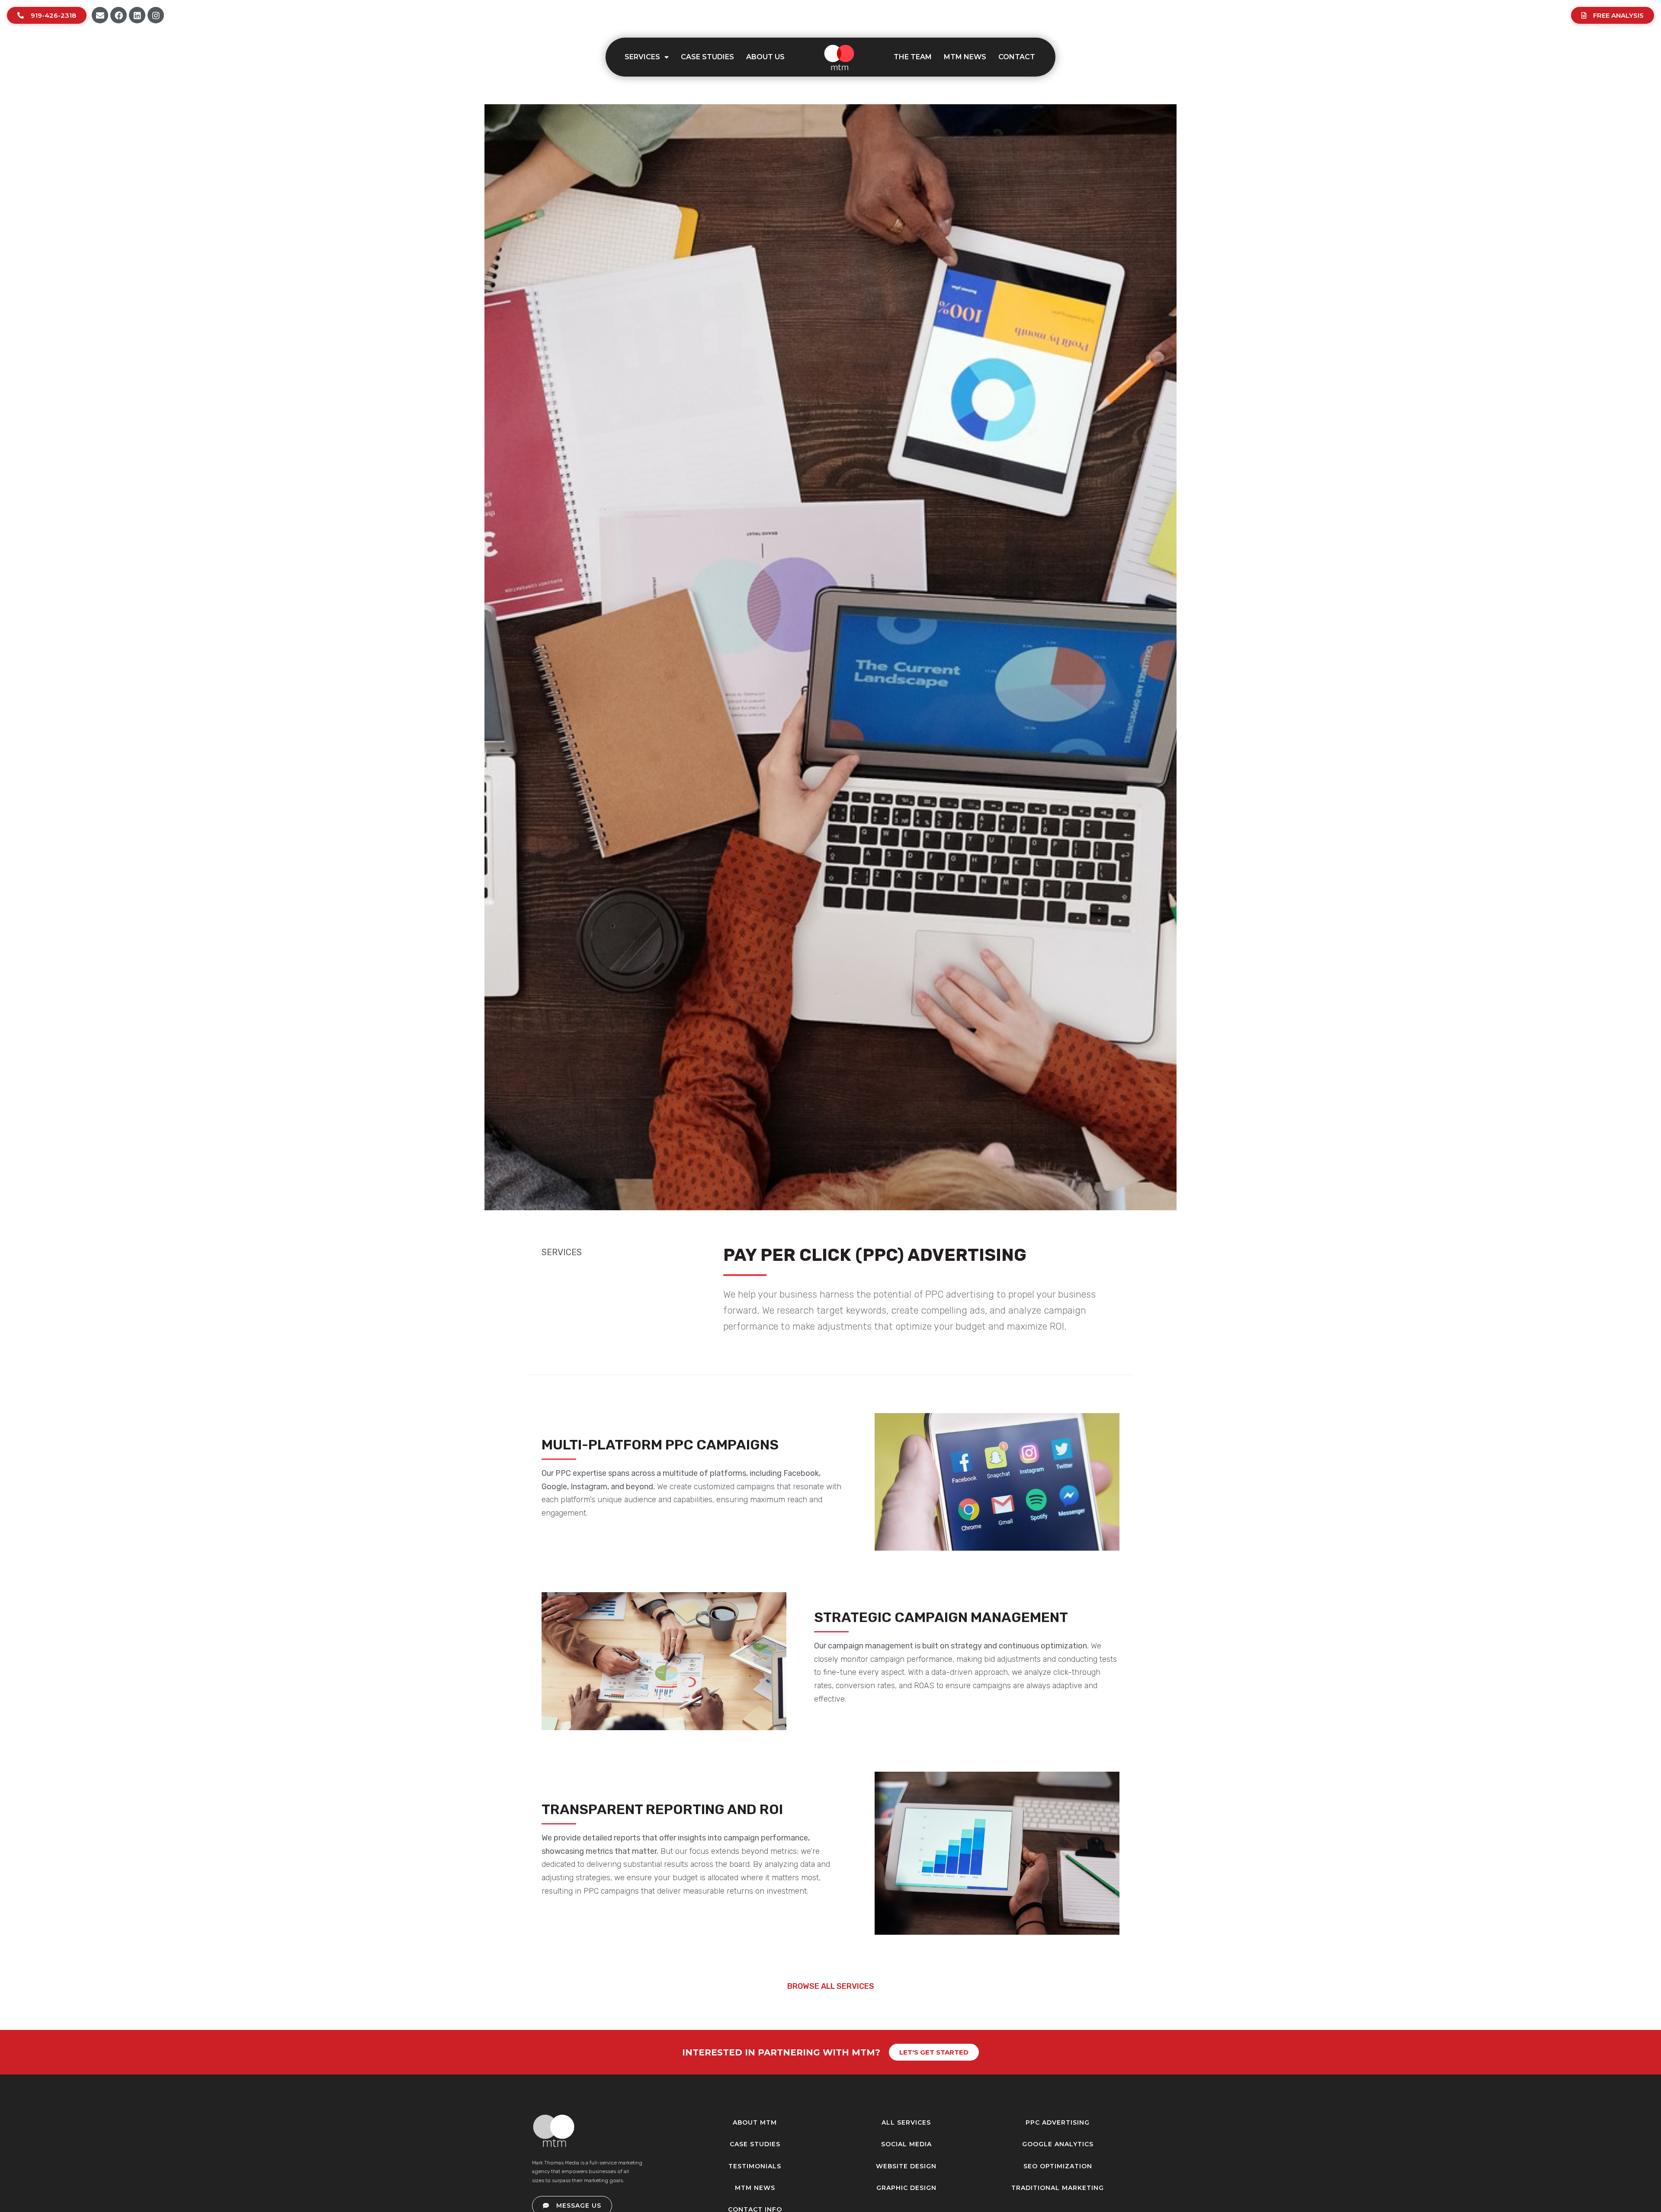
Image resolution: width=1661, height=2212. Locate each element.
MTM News (965, 57)
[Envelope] (100, 15)
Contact (1017, 57)
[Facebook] (119, 15)
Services (642, 57)
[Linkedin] (137, 15)
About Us (765, 57)
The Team (913, 57)
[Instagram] (156, 15)
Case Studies (707, 57)
